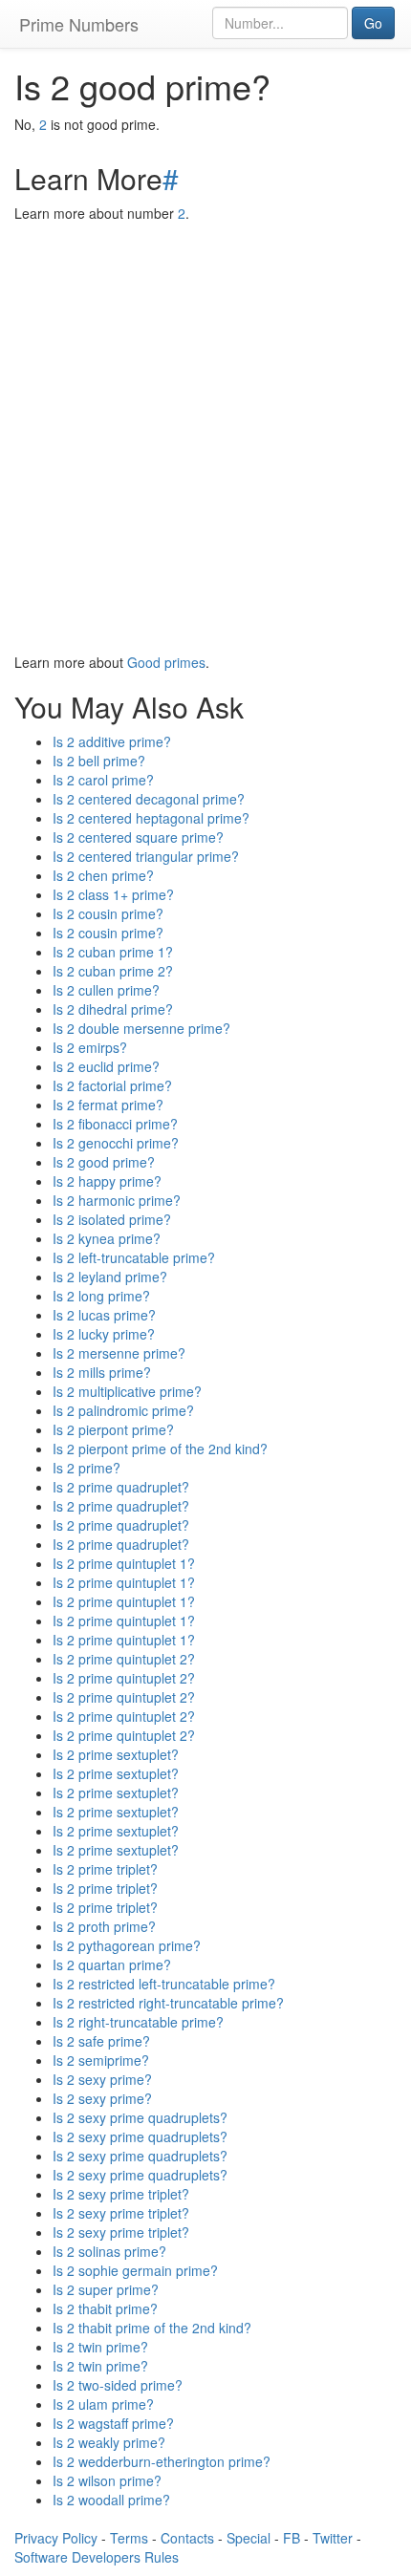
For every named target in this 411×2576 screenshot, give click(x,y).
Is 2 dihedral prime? (113, 1009)
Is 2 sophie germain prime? (135, 2270)
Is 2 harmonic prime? (117, 1200)
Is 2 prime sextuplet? (116, 1754)
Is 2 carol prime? (103, 780)
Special (249, 2538)
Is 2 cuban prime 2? (113, 971)
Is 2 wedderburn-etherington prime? (162, 2461)
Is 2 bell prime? (99, 761)
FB (292, 2538)
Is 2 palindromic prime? (123, 1410)
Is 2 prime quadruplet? (121, 1487)
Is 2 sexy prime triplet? (121, 2194)
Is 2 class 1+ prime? (113, 894)
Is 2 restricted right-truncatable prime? (168, 2003)
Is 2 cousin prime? (108, 913)
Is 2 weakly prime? (109, 2442)
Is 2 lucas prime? (104, 1315)
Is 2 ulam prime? (103, 2404)
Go (373, 23)
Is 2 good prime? (104, 1162)
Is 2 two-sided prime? (118, 2385)
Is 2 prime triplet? (105, 1869)
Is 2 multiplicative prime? (127, 1391)
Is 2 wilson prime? (107, 2480)
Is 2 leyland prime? (110, 1277)
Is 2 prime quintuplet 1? (124, 1563)
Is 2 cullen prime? (106, 990)
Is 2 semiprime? (101, 2060)
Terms (129, 2538)
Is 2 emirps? (90, 1047)
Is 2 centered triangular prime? (146, 856)
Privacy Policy (56, 2538)
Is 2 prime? (87, 1468)
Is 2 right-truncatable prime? (138, 2022)
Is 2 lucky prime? (104, 1334)
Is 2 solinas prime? (109, 2251)
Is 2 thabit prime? (105, 2308)
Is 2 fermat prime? (108, 1105)
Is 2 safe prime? (101, 2041)
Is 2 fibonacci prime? (115, 1124)
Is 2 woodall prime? (111, 2500)
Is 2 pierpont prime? (113, 1429)
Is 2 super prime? (106, 2289)
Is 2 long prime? (101, 1296)
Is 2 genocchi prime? (116, 1143)
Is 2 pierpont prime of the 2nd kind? (160, 1449)
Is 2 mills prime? (102, 1372)
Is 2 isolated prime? (112, 1219)
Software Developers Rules (97, 2557)
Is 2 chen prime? (103, 875)
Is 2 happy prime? (107, 1181)
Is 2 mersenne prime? (119, 1353)
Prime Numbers (79, 24)
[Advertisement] (205, 438)
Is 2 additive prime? (112, 741)
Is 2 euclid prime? (106, 1066)
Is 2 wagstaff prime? (113, 2423)
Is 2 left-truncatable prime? (134, 1257)
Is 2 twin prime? (100, 2347)
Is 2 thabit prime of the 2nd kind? (152, 2328)
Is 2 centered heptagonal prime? (151, 818)
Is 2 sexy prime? (102, 2079)
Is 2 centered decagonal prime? (149, 799)
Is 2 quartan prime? (112, 1964)
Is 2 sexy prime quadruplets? (140, 2117)
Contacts (187, 2538)
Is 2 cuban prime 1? (113, 952)
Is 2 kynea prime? (107, 1238)
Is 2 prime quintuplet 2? (124, 1659)
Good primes (166, 662)
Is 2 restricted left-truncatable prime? (164, 1984)
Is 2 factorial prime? (112, 1085)
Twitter (333, 2538)
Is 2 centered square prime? (138, 837)
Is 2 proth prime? (104, 1926)
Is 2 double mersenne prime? (141, 1028)
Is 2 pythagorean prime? (127, 1945)
